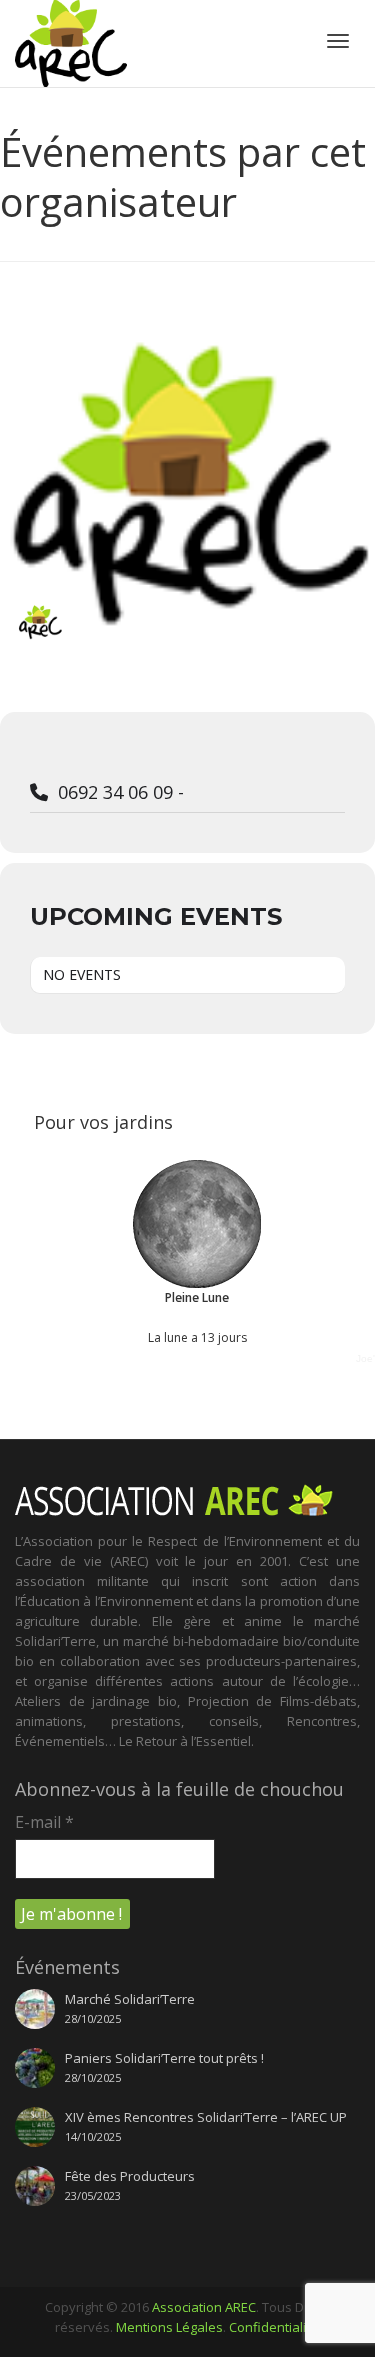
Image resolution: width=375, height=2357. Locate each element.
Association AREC (204, 2307)
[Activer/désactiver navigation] (338, 41)
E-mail (44, 1822)
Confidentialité (273, 2327)
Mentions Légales (169, 2327)
